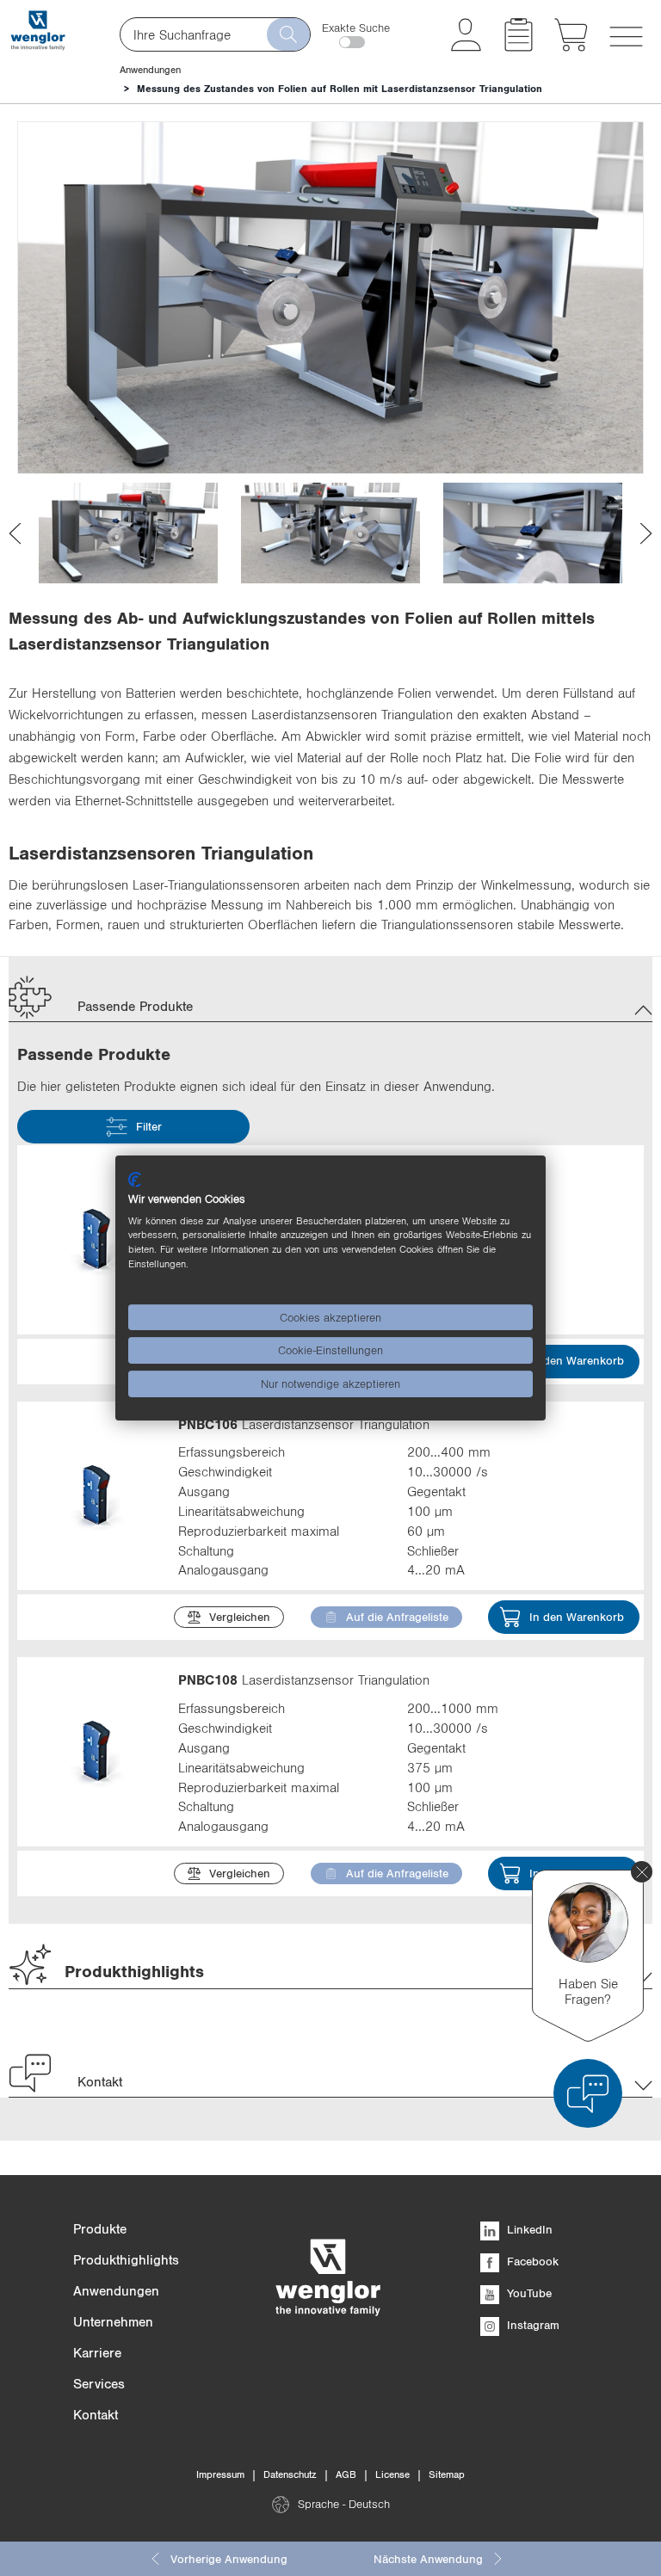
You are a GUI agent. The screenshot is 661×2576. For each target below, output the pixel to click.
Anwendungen (150, 70)
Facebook (531, 2261)
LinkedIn (528, 2229)
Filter (149, 1126)
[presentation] (15, 533)
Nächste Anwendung (428, 2559)
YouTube (528, 2293)
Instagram (531, 2325)
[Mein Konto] (466, 46)
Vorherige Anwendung (229, 2559)
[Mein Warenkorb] (571, 46)
